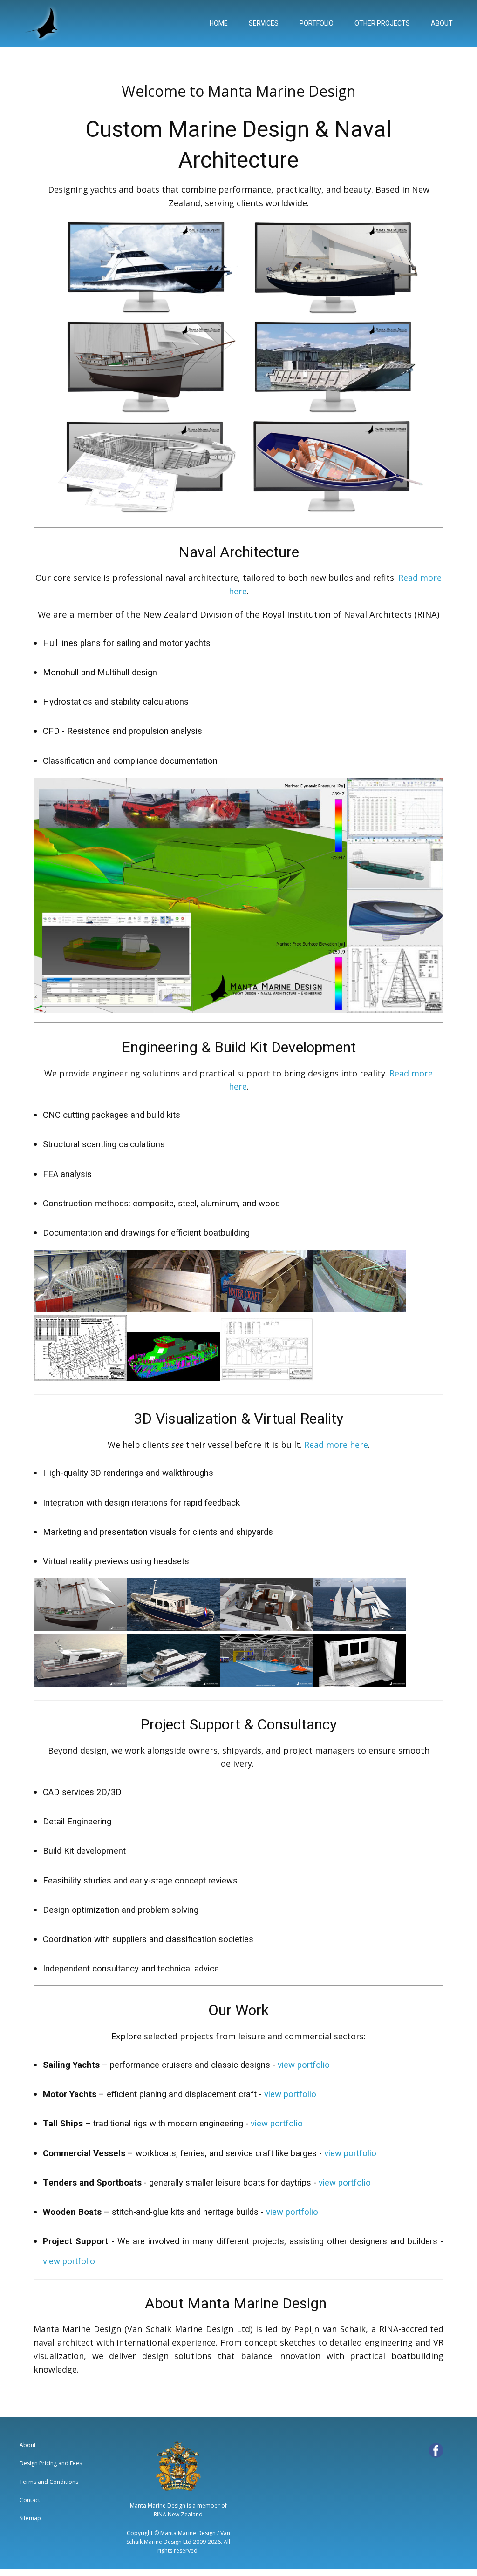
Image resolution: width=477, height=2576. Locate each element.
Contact (30, 2500)
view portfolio (304, 2065)
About (28, 2445)
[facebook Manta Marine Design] (436, 2450)
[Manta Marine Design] (43, 23)
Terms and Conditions (49, 2482)
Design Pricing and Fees (51, 2463)
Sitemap (30, 2518)
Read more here (336, 1445)
